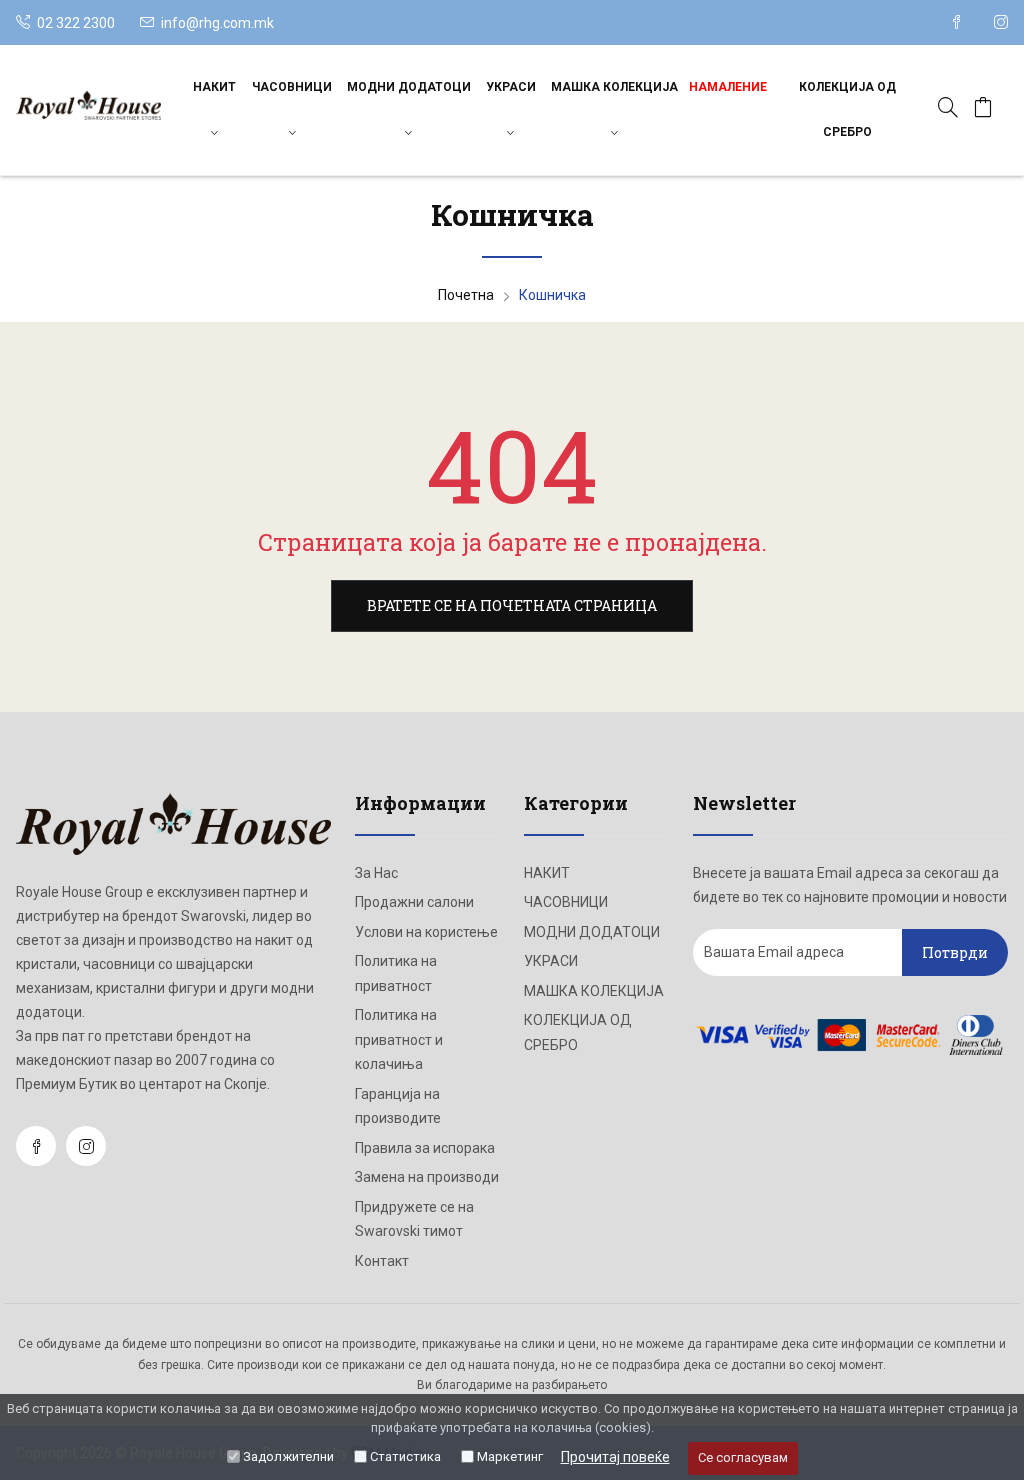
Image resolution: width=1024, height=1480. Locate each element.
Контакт (382, 1261)
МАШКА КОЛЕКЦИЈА (614, 87)
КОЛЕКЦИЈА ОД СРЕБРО (847, 109)
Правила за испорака (425, 1148)
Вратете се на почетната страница (512, 605)
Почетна (466, 295)
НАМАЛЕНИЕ (728, 87)
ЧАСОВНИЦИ (292, 87)
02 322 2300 (74, 23)
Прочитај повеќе (615, 1457)
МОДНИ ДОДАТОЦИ (409, 87)
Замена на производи (427, 1177)
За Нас (376, 873)
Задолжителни (288, 1456)
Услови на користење (426, 932)
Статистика (405, 1456)
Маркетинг (510, 1456)
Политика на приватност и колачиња (399, 1039)
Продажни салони (414, 902)
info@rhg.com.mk (217, 23)
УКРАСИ (511, 87)
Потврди (955, 952)
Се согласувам (743, 1457)
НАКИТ (214, 87)
